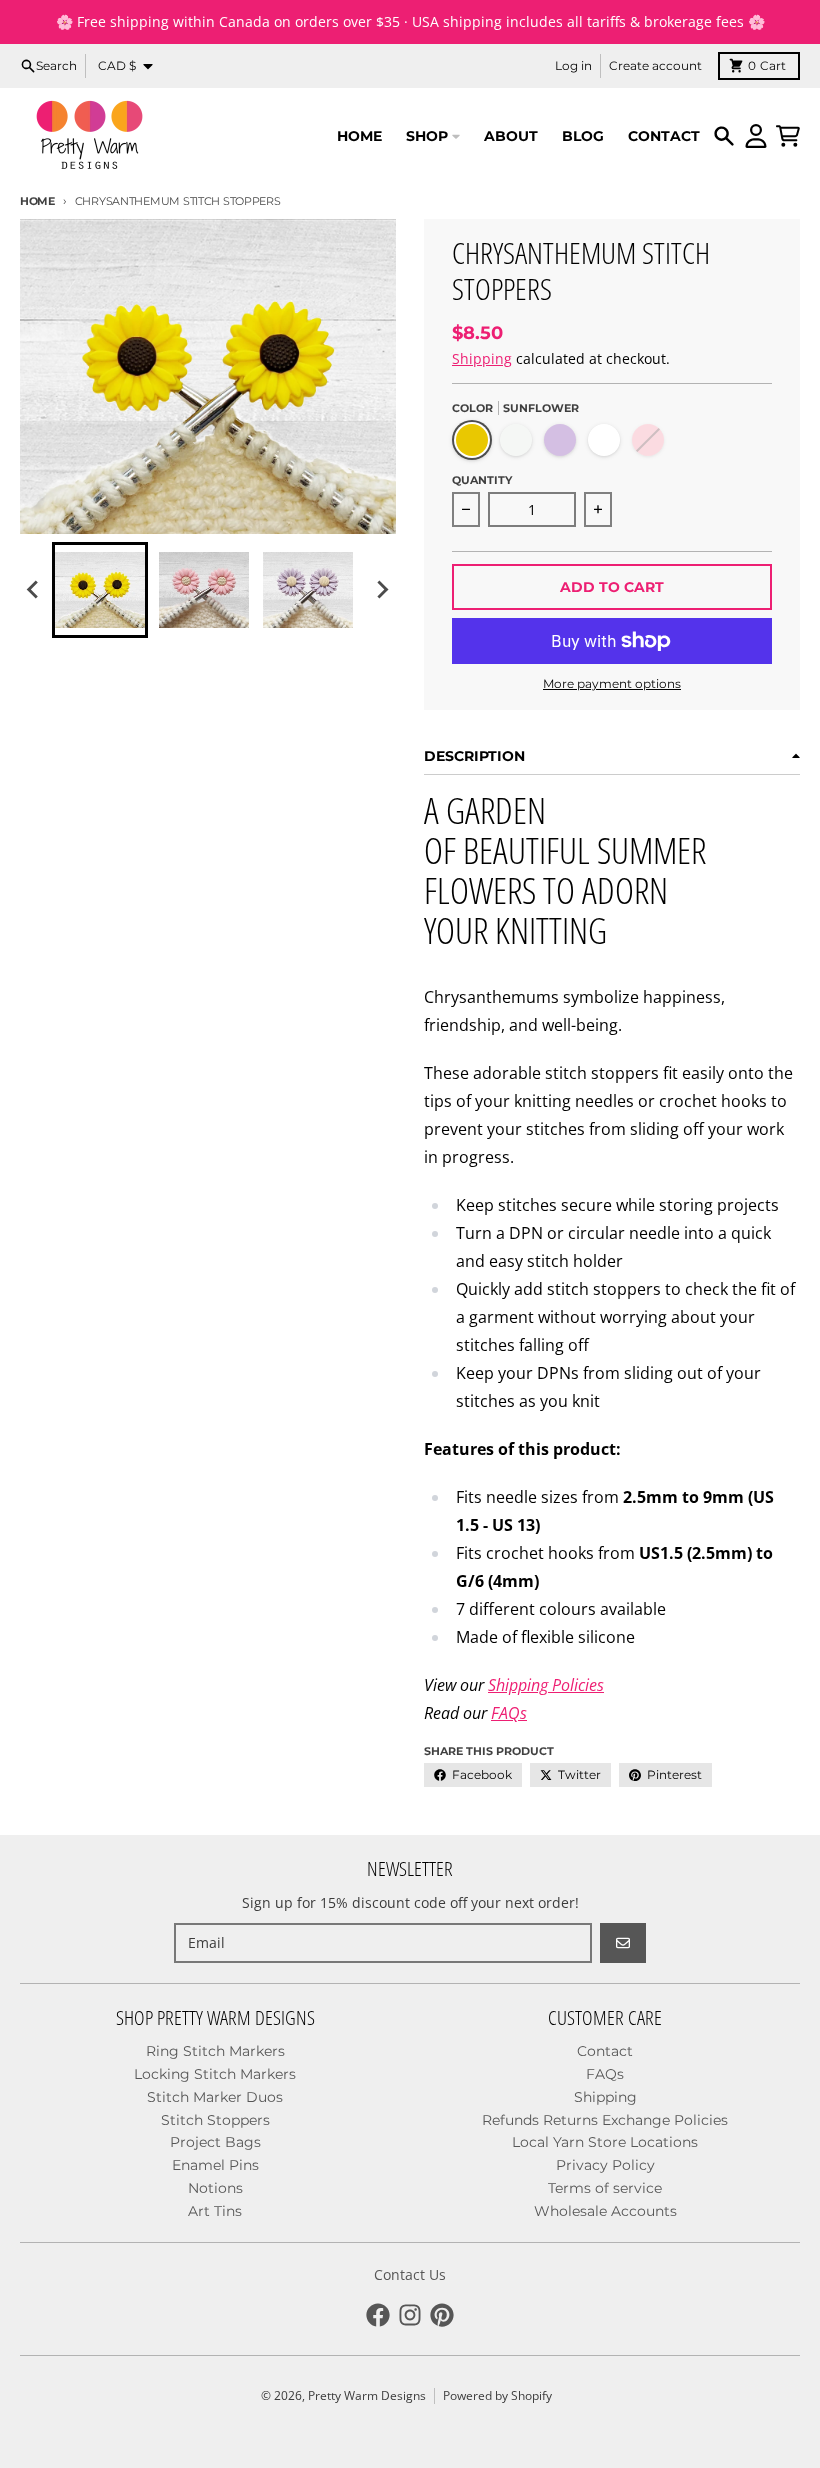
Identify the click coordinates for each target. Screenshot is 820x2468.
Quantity (482, 480)
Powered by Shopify (497, 2395)
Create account (655, 65)
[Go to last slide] (34, 590)
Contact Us (410, 2274)
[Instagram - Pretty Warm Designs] (410, 2315)
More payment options (612, 683)
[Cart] (788, 136)
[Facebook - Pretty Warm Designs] (378, 2315)
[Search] (724, 136)
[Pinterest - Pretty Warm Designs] (442, 2315)
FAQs (509, 1713)
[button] (100, 590)
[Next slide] (382, 590)
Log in (573, 65)
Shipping (482, 358)
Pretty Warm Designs (367, 2395)
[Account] (756, 136)
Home (37, 201)
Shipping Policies (546, 1685)
